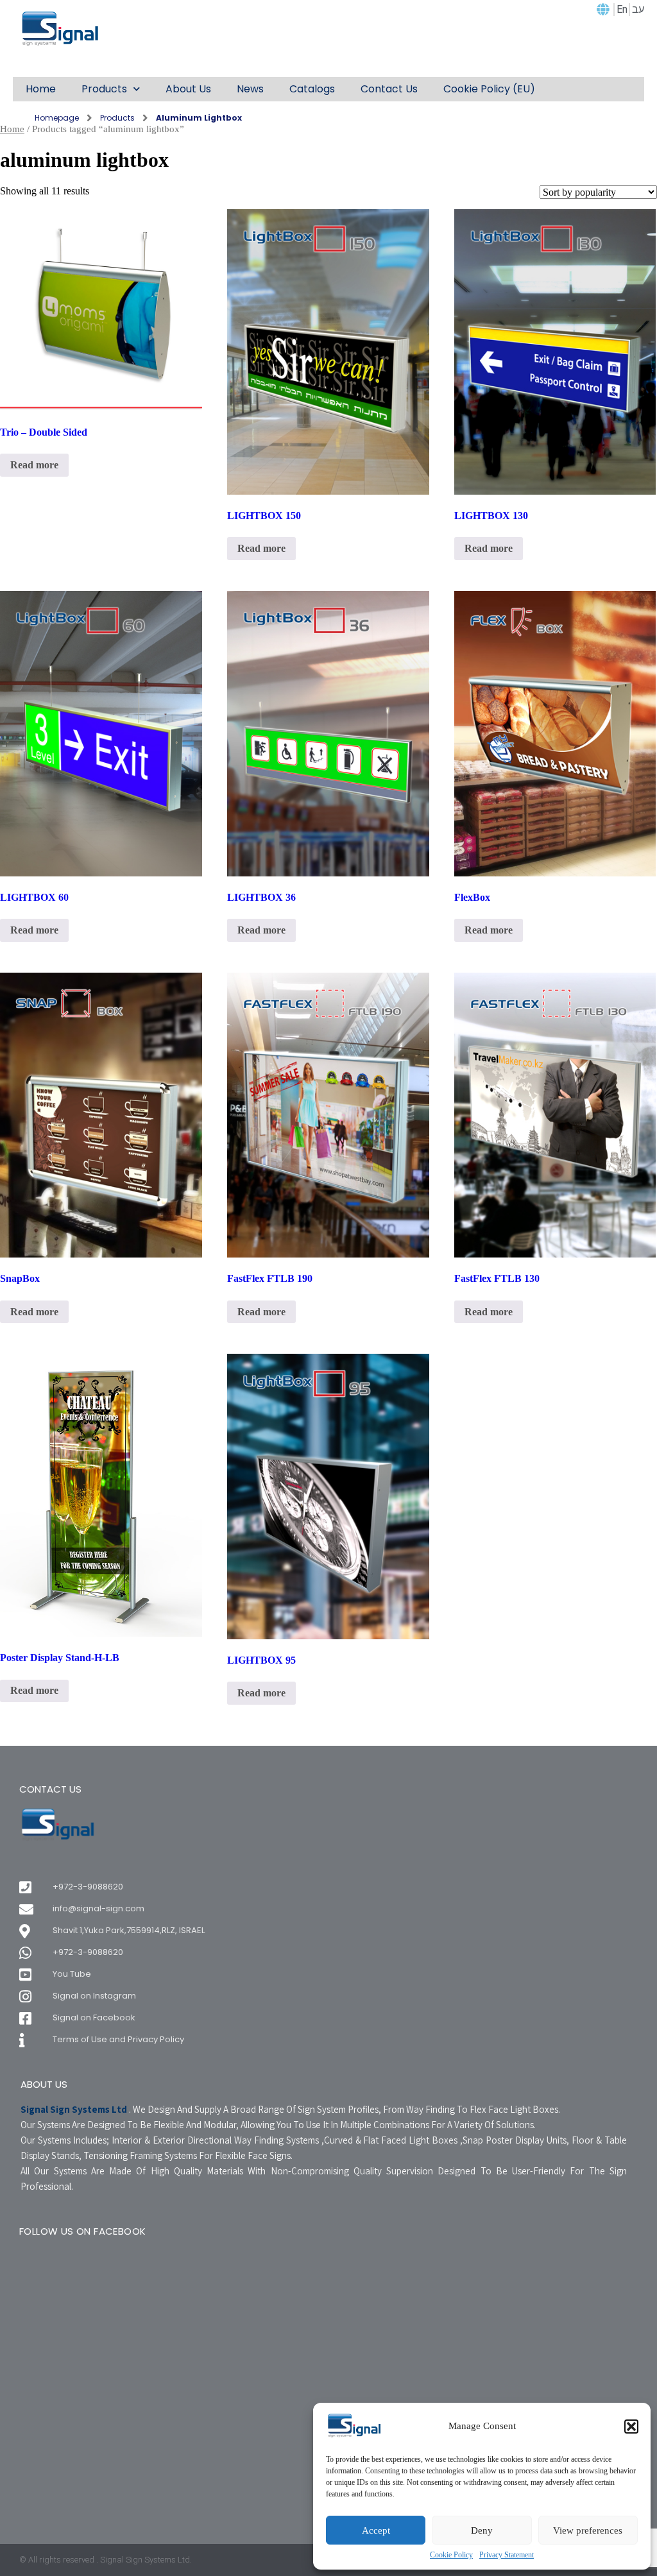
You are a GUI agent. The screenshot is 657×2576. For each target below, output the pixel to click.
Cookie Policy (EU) (489, 89)
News (250, 89)
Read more (34, 465)
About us (188, 89)
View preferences (588, 2530)
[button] (631, 2427)
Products (104, 89)
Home (12, 129)
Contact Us (389, 89)
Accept (376, 2530)
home (41, 89)
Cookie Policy (451, 2555)
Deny (482, 2530)
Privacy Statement (507, 2555)
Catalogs (312, 89)
